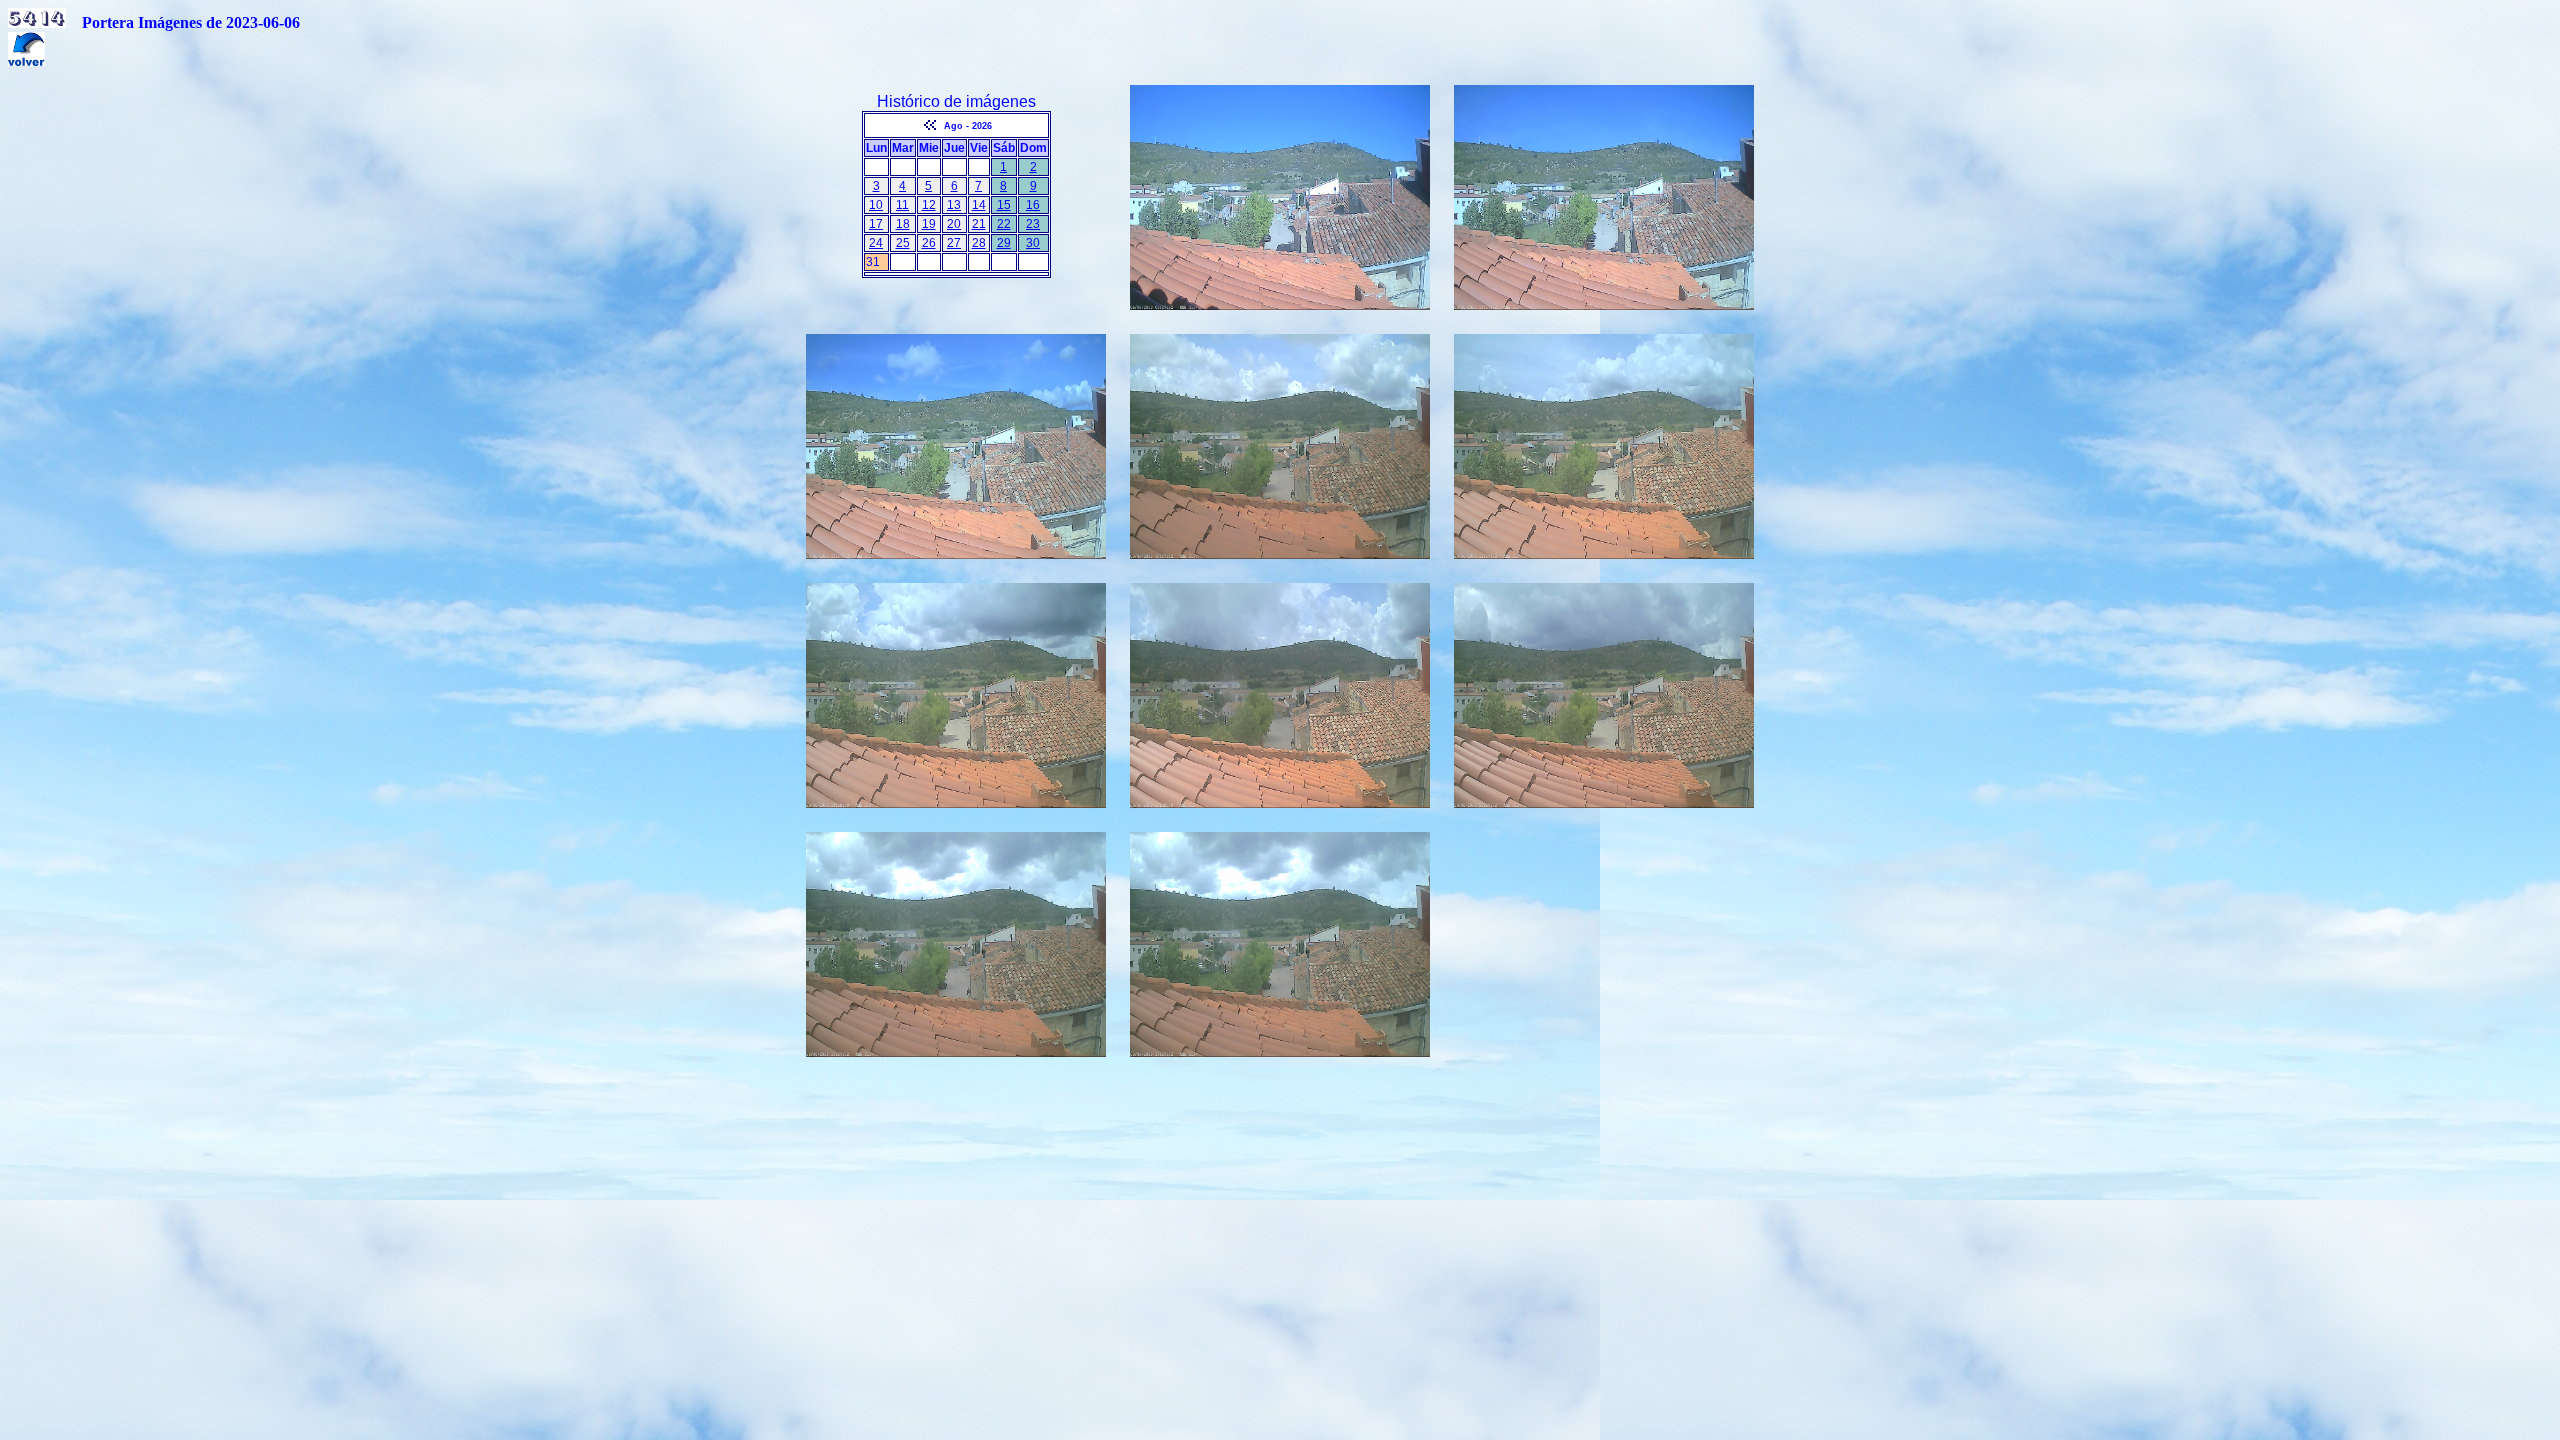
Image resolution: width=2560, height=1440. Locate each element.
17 (876, 224)
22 (1004, 224)
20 (954, 224)
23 (1033, 224)
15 (1004, 205)
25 (903, 243)
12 (929, 205)
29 (1004, 243)
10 (876, 205)
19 (929, 224)
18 (903, 224)
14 (979, 205)
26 (929, 243)
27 (954, 243)
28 (979, 243)
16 (1033, 205)
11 (902, 205)
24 (876, 243)
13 (954, 205)
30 (1033, 243)
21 (979, 224)
